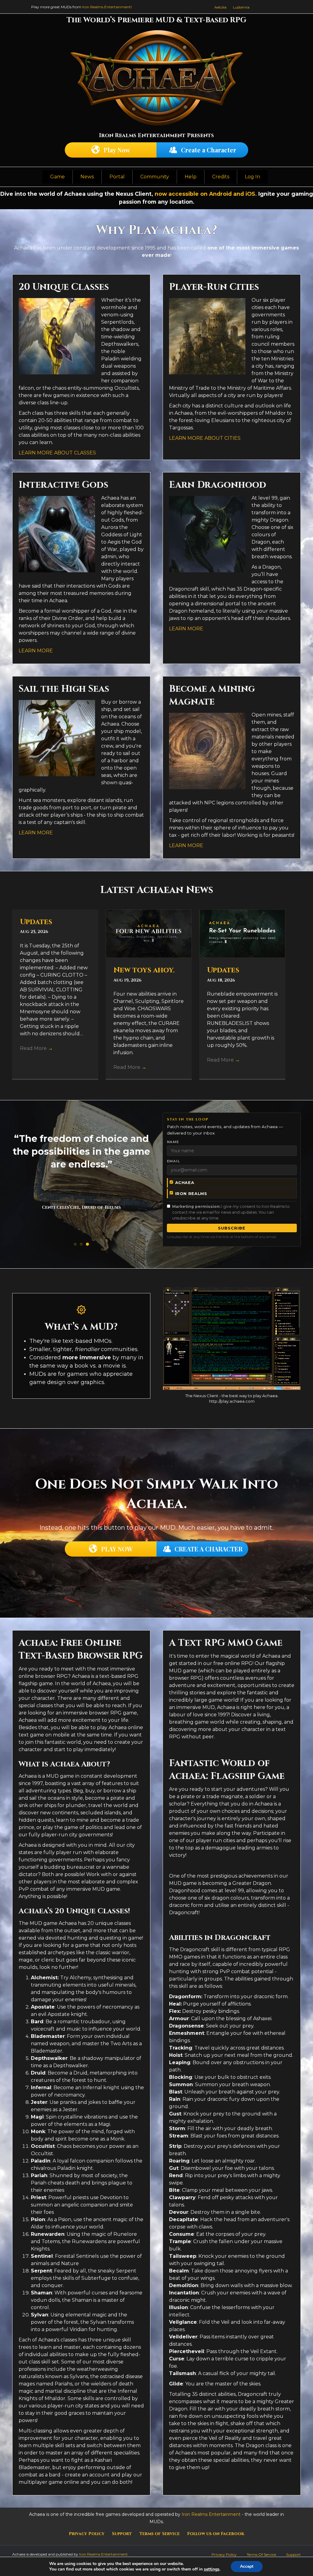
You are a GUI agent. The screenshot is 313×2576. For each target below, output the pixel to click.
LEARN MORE (36, 651)
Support (122, 2534)
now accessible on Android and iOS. (206, 194)
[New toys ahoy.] (149, 933)
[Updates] (242, 933)
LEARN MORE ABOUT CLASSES (57, 453)
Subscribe (232, 1228)
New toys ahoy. (144, 970)
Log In (252, 177)
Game (57, 177)
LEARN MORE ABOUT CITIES (205, 438)
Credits (221, 177)
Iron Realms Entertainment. (104, 2554)
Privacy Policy (87, 2534)
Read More (36, 1048)
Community (155, 177)
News (87, 177)
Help (191, 177)
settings (212, 2569)
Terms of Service (160, 2534)
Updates (36, 922)
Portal (117, 177)
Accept (247, 2566)
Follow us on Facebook (216, 2534)
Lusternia (241, 7)
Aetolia (220, 7)
